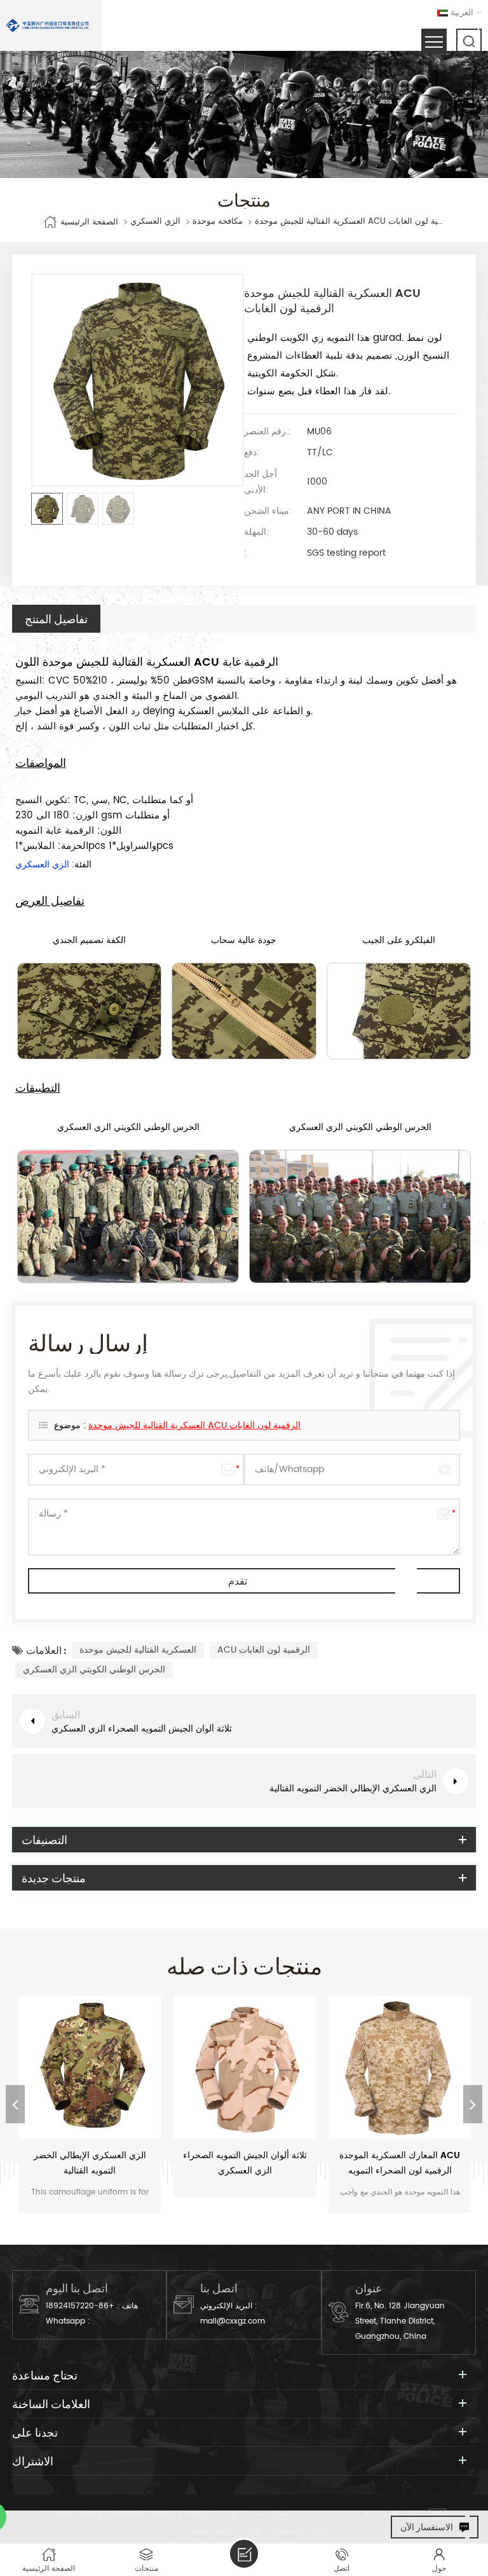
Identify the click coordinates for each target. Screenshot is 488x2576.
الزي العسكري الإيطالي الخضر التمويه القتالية (90, 2163)
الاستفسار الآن (427, 2527)
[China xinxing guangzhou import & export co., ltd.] (48, 25)
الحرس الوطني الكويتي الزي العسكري (94, 1670)
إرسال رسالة (244, 2554)
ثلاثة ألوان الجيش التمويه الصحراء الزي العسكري (245, 2163)
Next (473, 2104)
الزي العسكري (155, 222)
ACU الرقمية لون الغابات (264, 1650)
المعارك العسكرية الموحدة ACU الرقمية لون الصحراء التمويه (400, 2163)
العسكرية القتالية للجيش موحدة (138, 1650)
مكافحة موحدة (218, 222)
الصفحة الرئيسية (89, 222)
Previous (15, 2104)
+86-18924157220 (80, 2306)
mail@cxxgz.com (233, 2321)
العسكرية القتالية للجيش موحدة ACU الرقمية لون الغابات (194, 1425)
